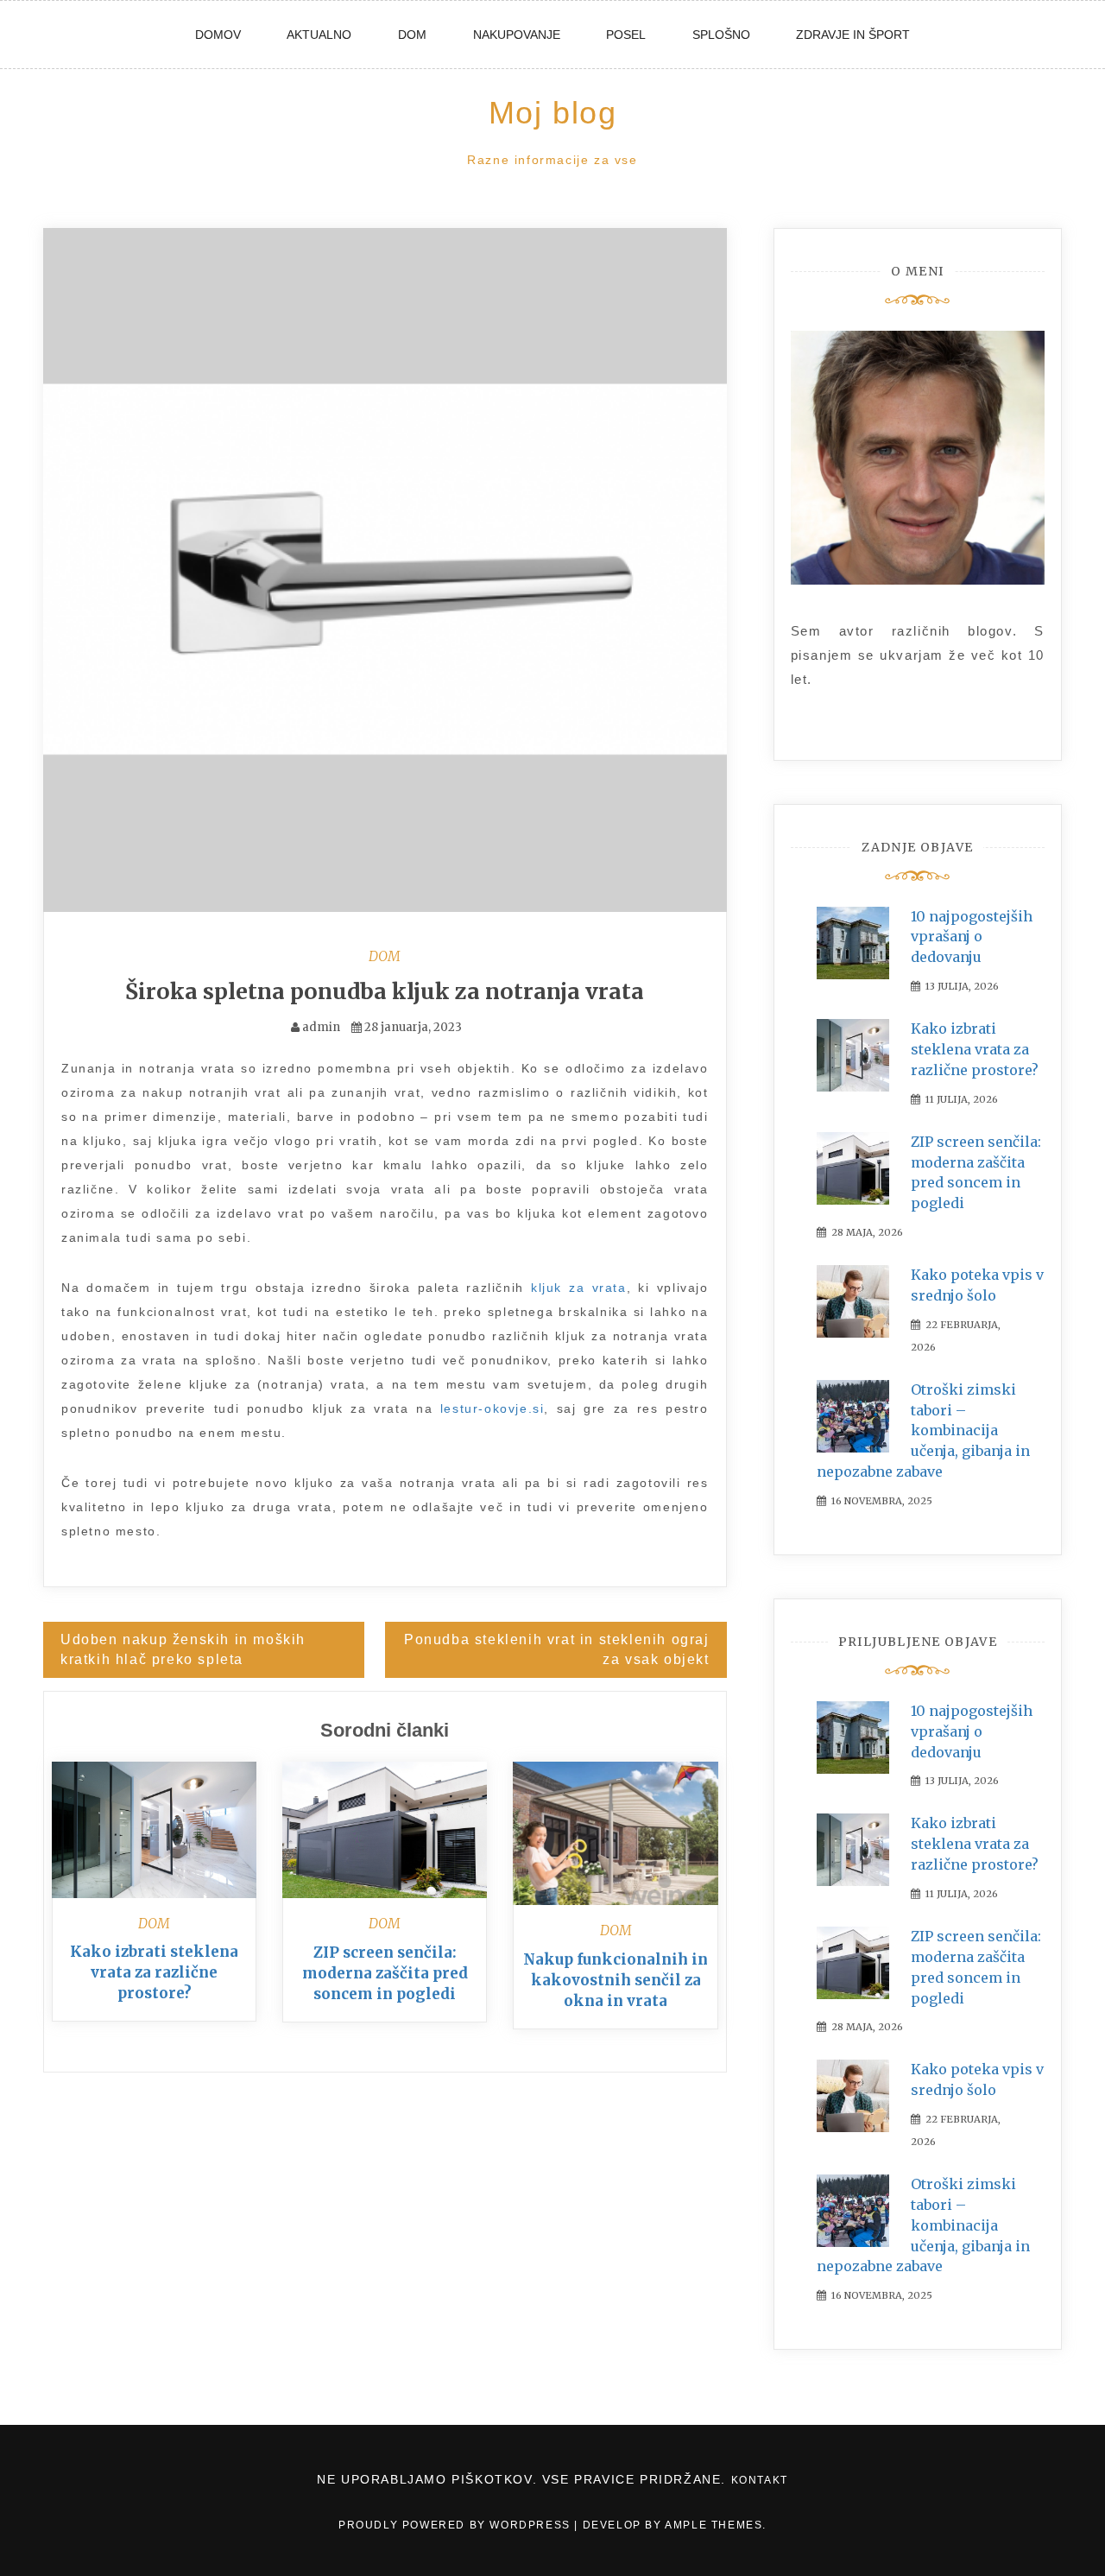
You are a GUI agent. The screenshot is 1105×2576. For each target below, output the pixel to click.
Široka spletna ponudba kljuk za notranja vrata (385, 991)
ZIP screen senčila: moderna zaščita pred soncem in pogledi (385, 1973)
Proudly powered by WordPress (456, 2525)
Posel (626, 35)
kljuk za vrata (579, 1288)
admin (321, 1027)
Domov (218, 35)
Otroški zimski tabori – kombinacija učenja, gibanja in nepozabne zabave (923, 1430)
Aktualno (319, 35)
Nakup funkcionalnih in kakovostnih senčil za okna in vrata (616, 1980)
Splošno (721, 35)
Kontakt (760, 2480)
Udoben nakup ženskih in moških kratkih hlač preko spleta (183, 1649)
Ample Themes (714, 2525)
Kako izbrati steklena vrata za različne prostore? (154, 1972)
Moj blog (553, 113)
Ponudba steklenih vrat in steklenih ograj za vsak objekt (557, 1649)
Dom (412, 35)
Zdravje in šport (853, 35)
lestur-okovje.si (493, 1408)
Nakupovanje (517, 35)
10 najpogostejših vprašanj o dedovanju (972, 937)
